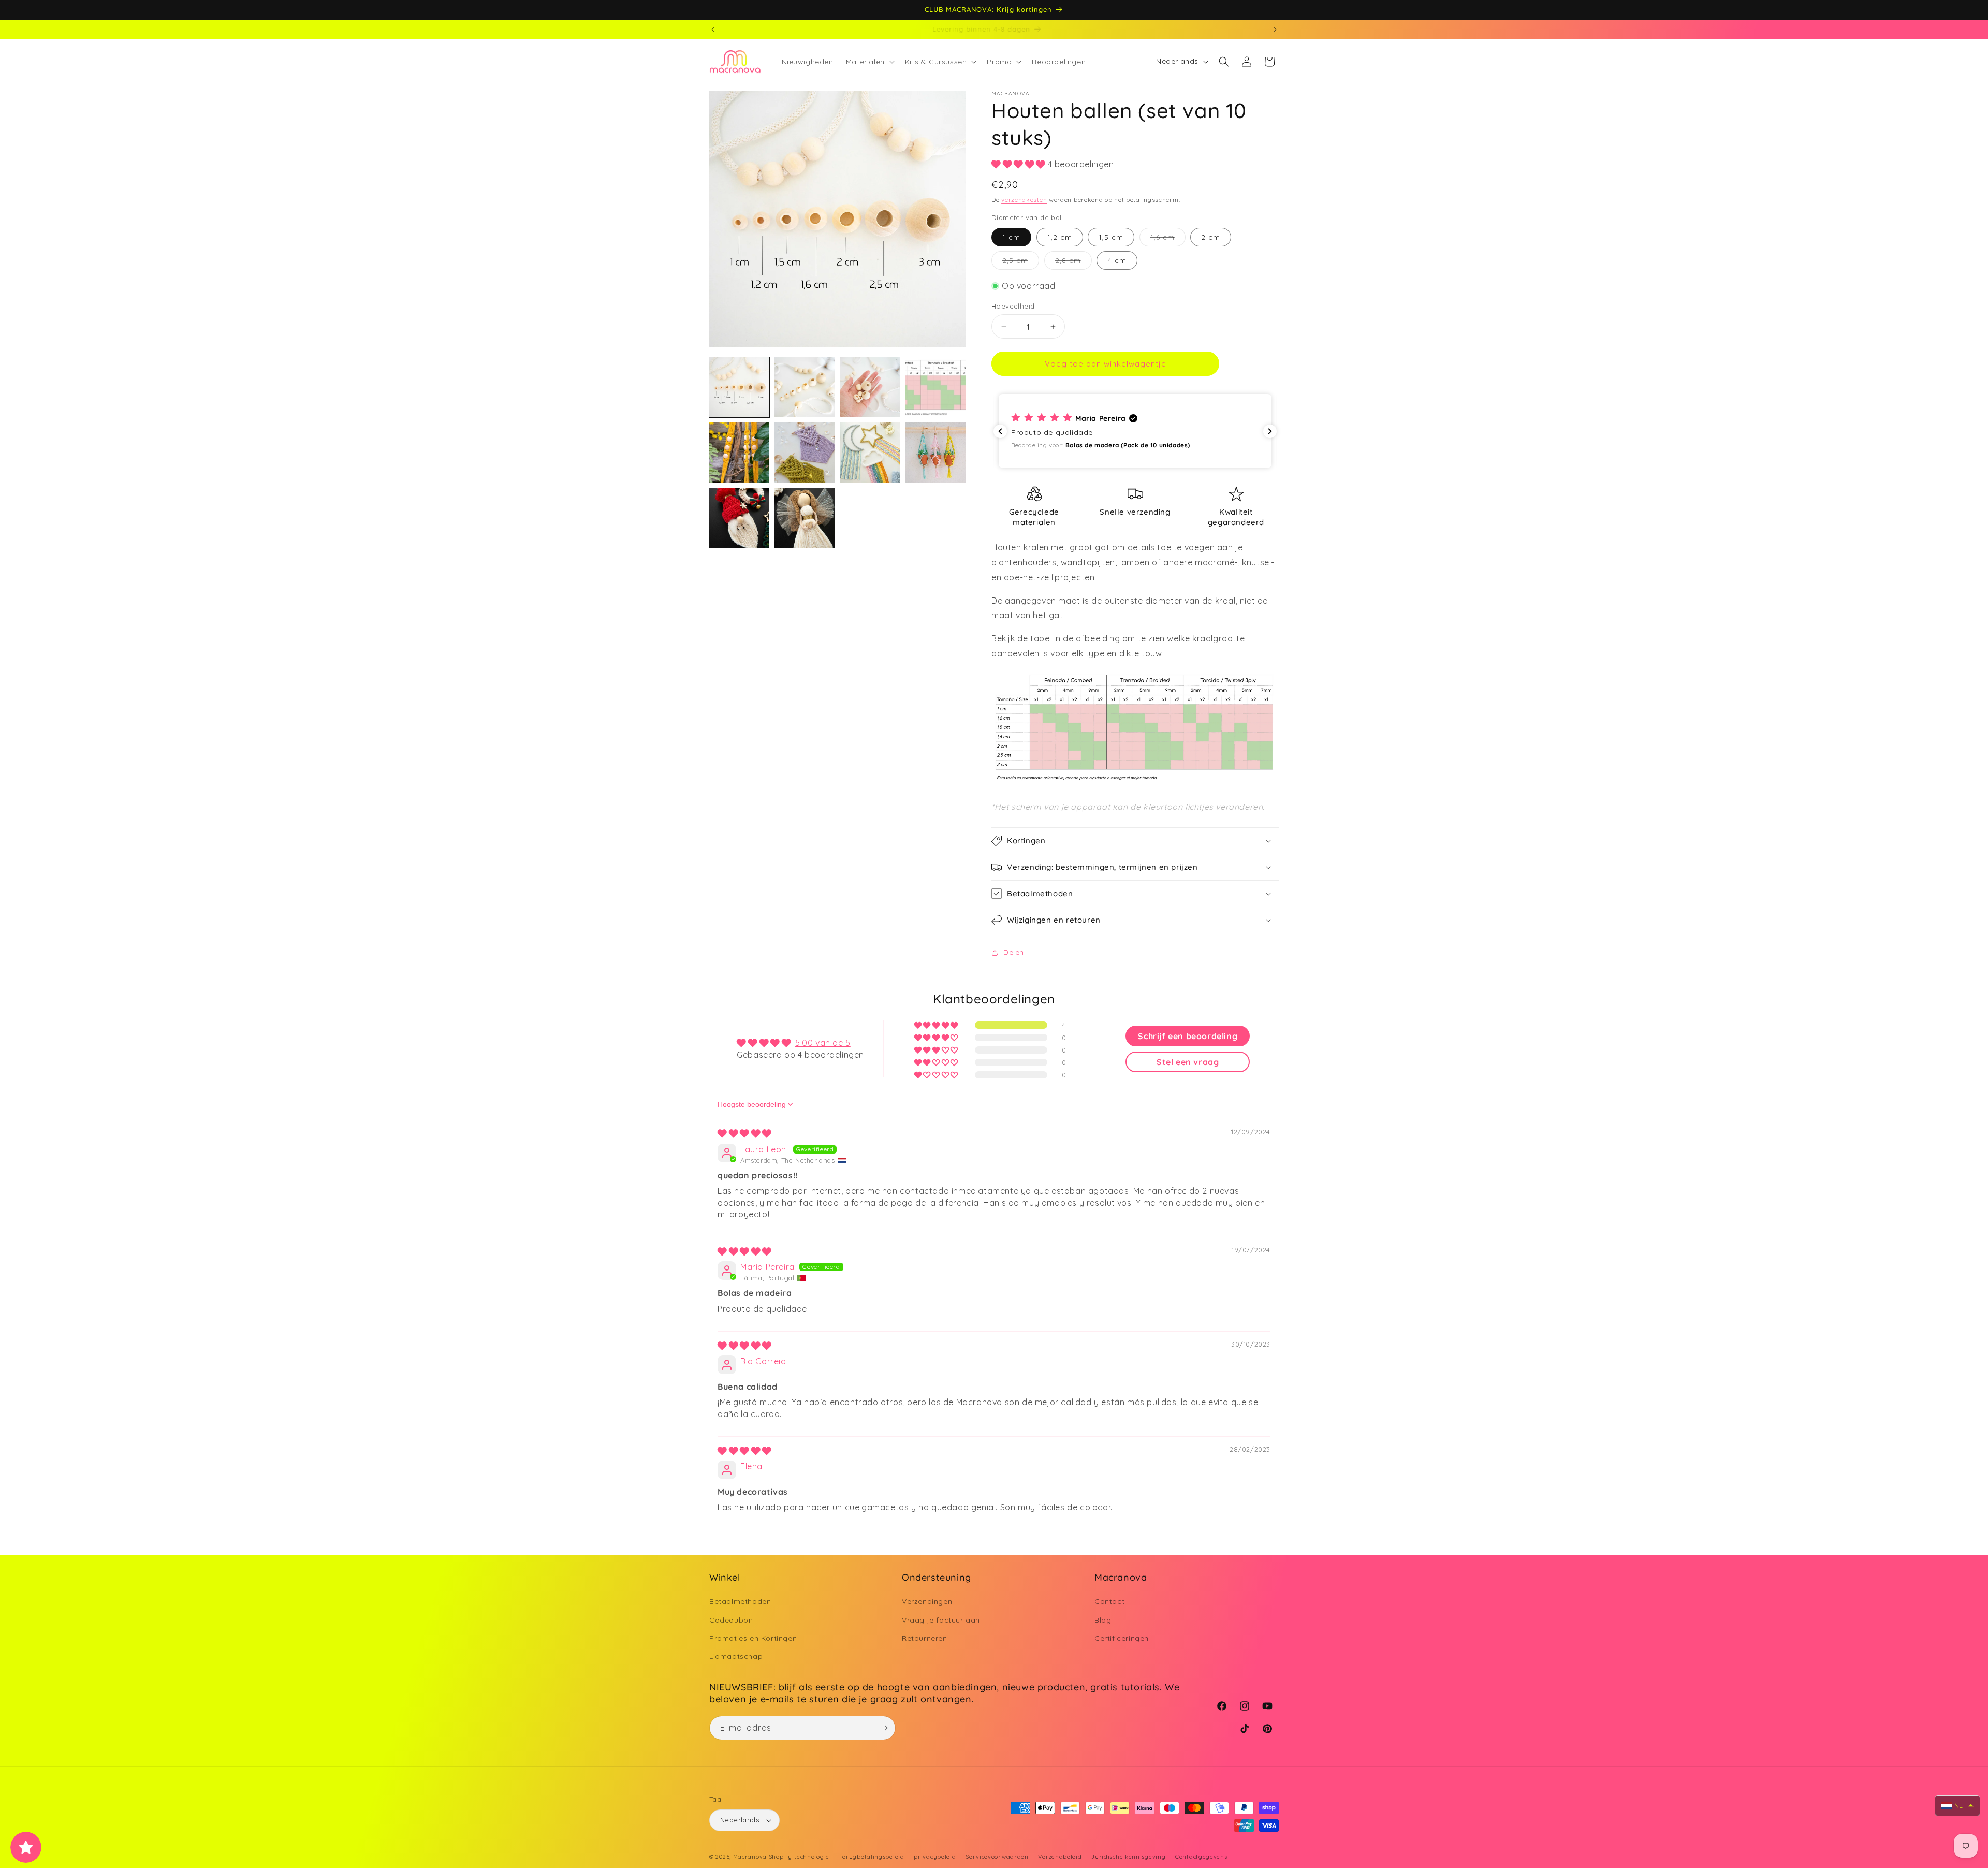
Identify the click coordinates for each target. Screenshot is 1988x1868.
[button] (869, 62)
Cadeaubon (731, 1619)
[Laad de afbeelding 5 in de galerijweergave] (739, 453)
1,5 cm (1111, 237)
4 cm (1117, 260)
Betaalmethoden (740, 1601)
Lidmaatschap (736, 1656)
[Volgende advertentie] (1275, 30)
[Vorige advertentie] (713, 30)
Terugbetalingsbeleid (872, 1857)
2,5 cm (1021, 262)
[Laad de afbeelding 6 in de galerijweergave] (805, 453)
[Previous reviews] (1000, 431)
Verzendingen (927, 1601)
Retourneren (925, 1638)
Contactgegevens (1201, 1857)
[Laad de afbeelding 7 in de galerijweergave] (870, 453)
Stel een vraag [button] (1188, 1062)
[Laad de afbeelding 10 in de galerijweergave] (805, 518)
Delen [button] (1014, 952)
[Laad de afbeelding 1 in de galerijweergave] (739, 387)
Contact (1109, 1601)
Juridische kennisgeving (1128, 1857)
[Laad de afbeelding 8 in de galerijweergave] (935, 453)
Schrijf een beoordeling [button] (1188, 1036)
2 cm (1211, 237)
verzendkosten (1024, 200)
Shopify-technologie (799, 1857)
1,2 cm (1060, 237)
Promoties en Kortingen (753, 1638)
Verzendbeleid (1060, 1857)
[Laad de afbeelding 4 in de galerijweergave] (935, 387)
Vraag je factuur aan (941, 1619)
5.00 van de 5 (823, 1043)
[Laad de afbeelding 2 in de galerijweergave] (805, 387)
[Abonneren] (884, 1728)
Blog (1103, 1619)
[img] (744, 1133)
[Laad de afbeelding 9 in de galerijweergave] (739, 518)
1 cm (1011, 237)
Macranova (750, 1857)
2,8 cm (1073, 262)
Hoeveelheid (1013, 306)
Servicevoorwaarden (997, 1857)
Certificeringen (1122, 1638)
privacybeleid (935, 1857)
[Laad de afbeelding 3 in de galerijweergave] (870, 387)
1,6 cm (1168, 239)
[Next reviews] (1270, 431)
